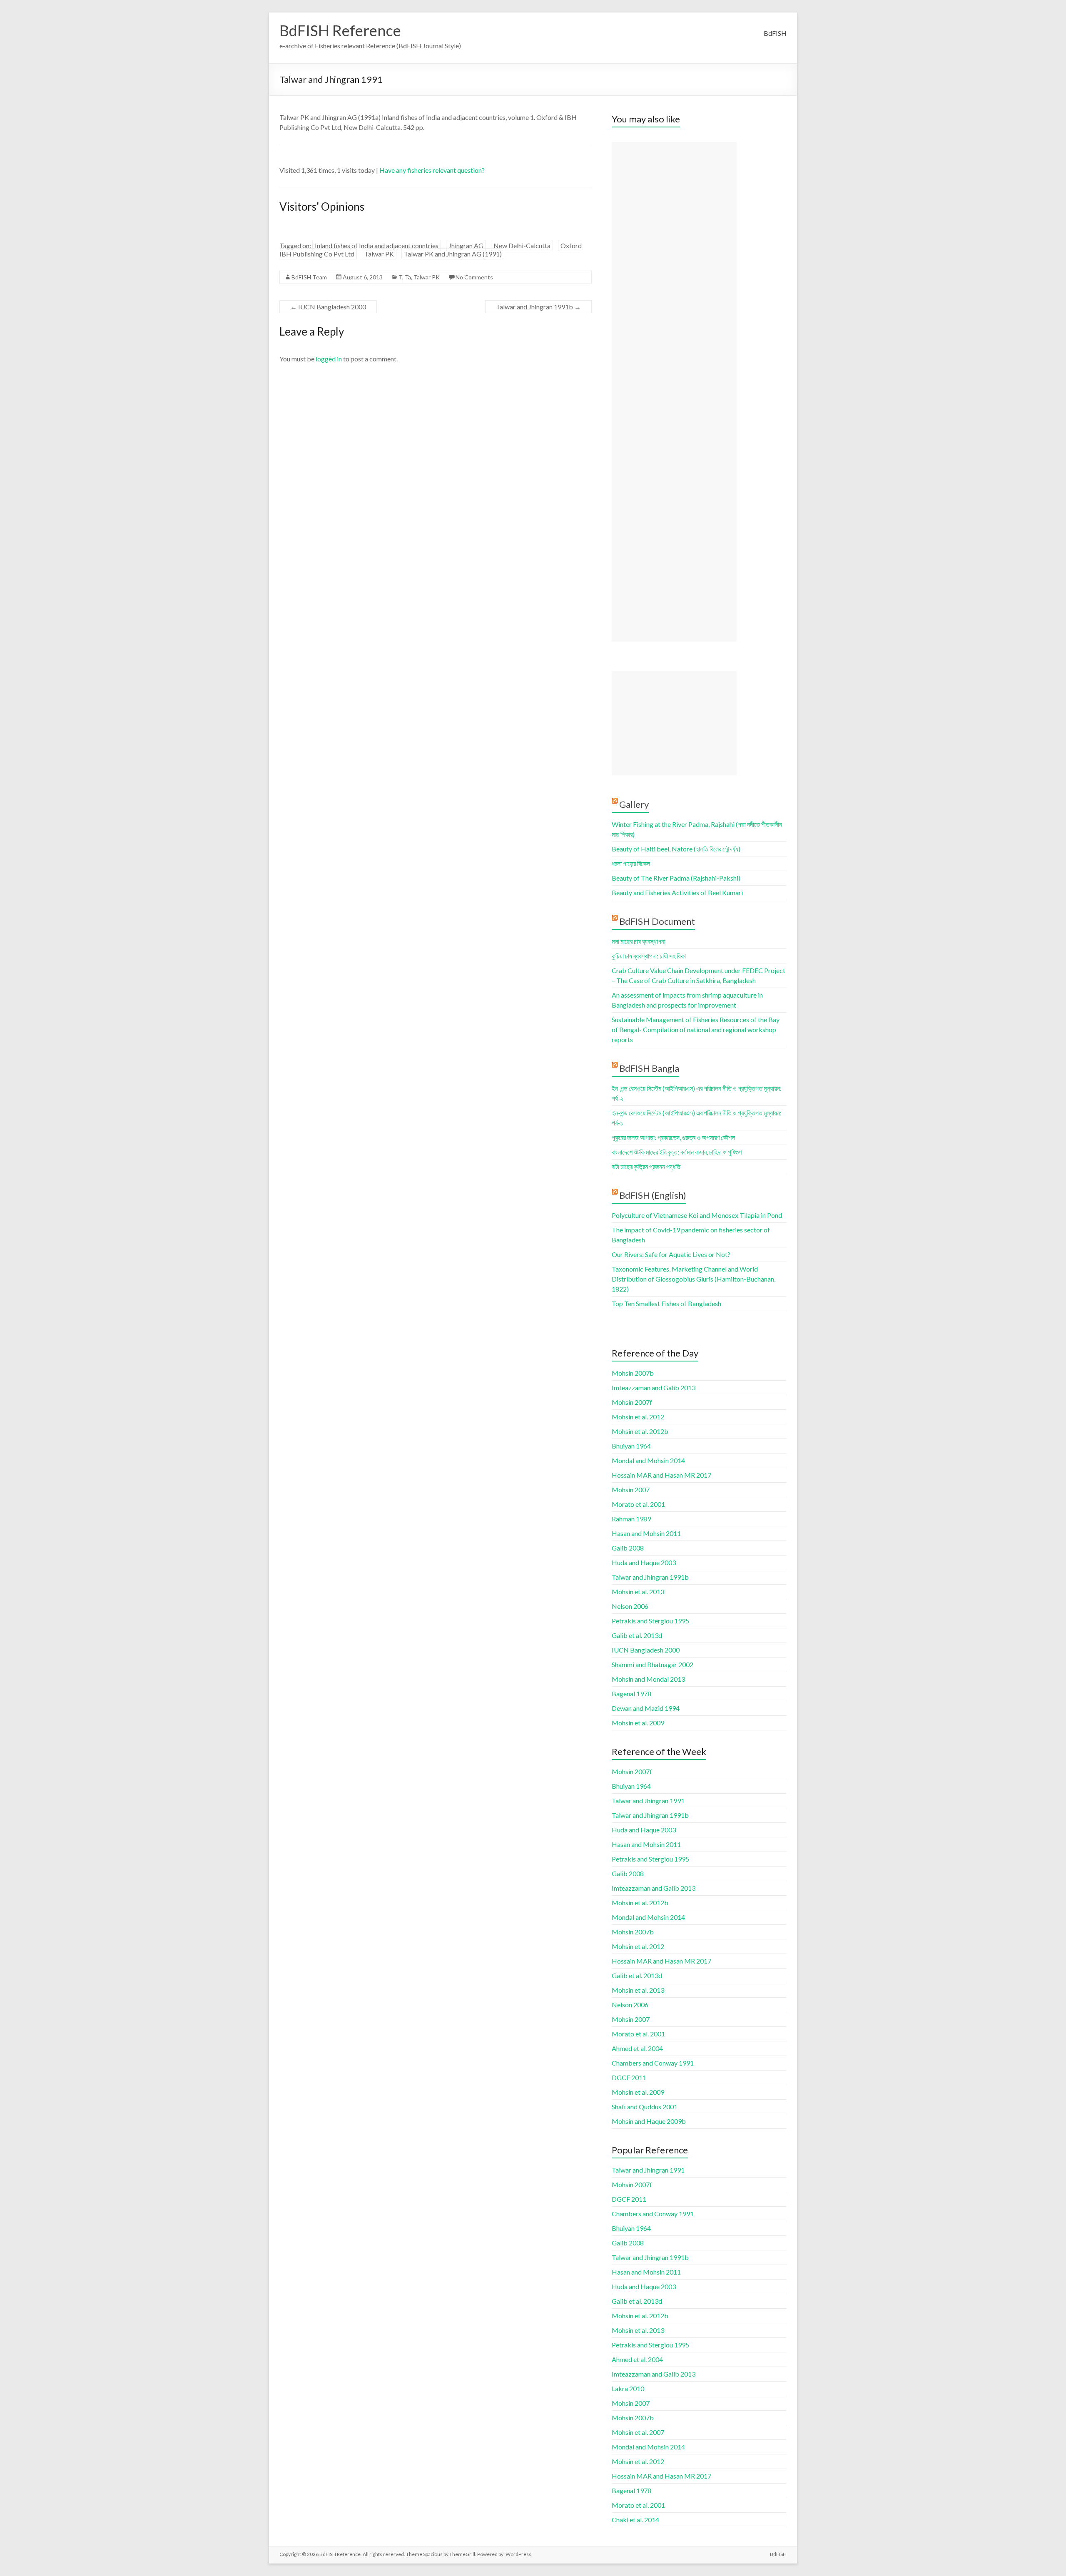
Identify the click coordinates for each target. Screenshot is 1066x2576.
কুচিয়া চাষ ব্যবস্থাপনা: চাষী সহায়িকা (649, 956)
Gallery (634, 804)
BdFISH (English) (653, 1195)
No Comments (474, 277)
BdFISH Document (657, 921)
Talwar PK (379, 254)
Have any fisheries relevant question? (432, 170)
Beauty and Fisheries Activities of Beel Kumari (677, 892)
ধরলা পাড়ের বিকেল (631, 863)
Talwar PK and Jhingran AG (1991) (453, 254)
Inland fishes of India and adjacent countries (377, 245)
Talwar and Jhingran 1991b (538, 307)
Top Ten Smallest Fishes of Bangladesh (666, 1303)
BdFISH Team (309, 277)
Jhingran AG (466, 245)
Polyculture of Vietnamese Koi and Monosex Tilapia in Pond (697, 1215)
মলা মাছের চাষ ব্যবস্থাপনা (639, 941)
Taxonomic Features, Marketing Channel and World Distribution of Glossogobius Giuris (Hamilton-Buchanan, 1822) (694, 1279)
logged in (329, 359)
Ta (408, 277)
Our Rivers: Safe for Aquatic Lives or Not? (671, 1254)
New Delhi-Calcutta (522, 245)
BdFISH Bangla (649, 1068)
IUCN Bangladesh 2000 (328, 307)
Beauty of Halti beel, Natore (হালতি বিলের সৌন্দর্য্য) (676, 849)
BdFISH (775, 33)
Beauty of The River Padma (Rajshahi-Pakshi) (676, 878)
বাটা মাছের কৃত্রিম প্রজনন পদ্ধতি (646, 1166)
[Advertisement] (674, 392)
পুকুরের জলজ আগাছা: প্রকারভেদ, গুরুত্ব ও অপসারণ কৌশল (673, 1137)
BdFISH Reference (340, 30)
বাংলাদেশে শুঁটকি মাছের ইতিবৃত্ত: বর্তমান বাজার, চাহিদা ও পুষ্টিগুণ (677, 1152)
